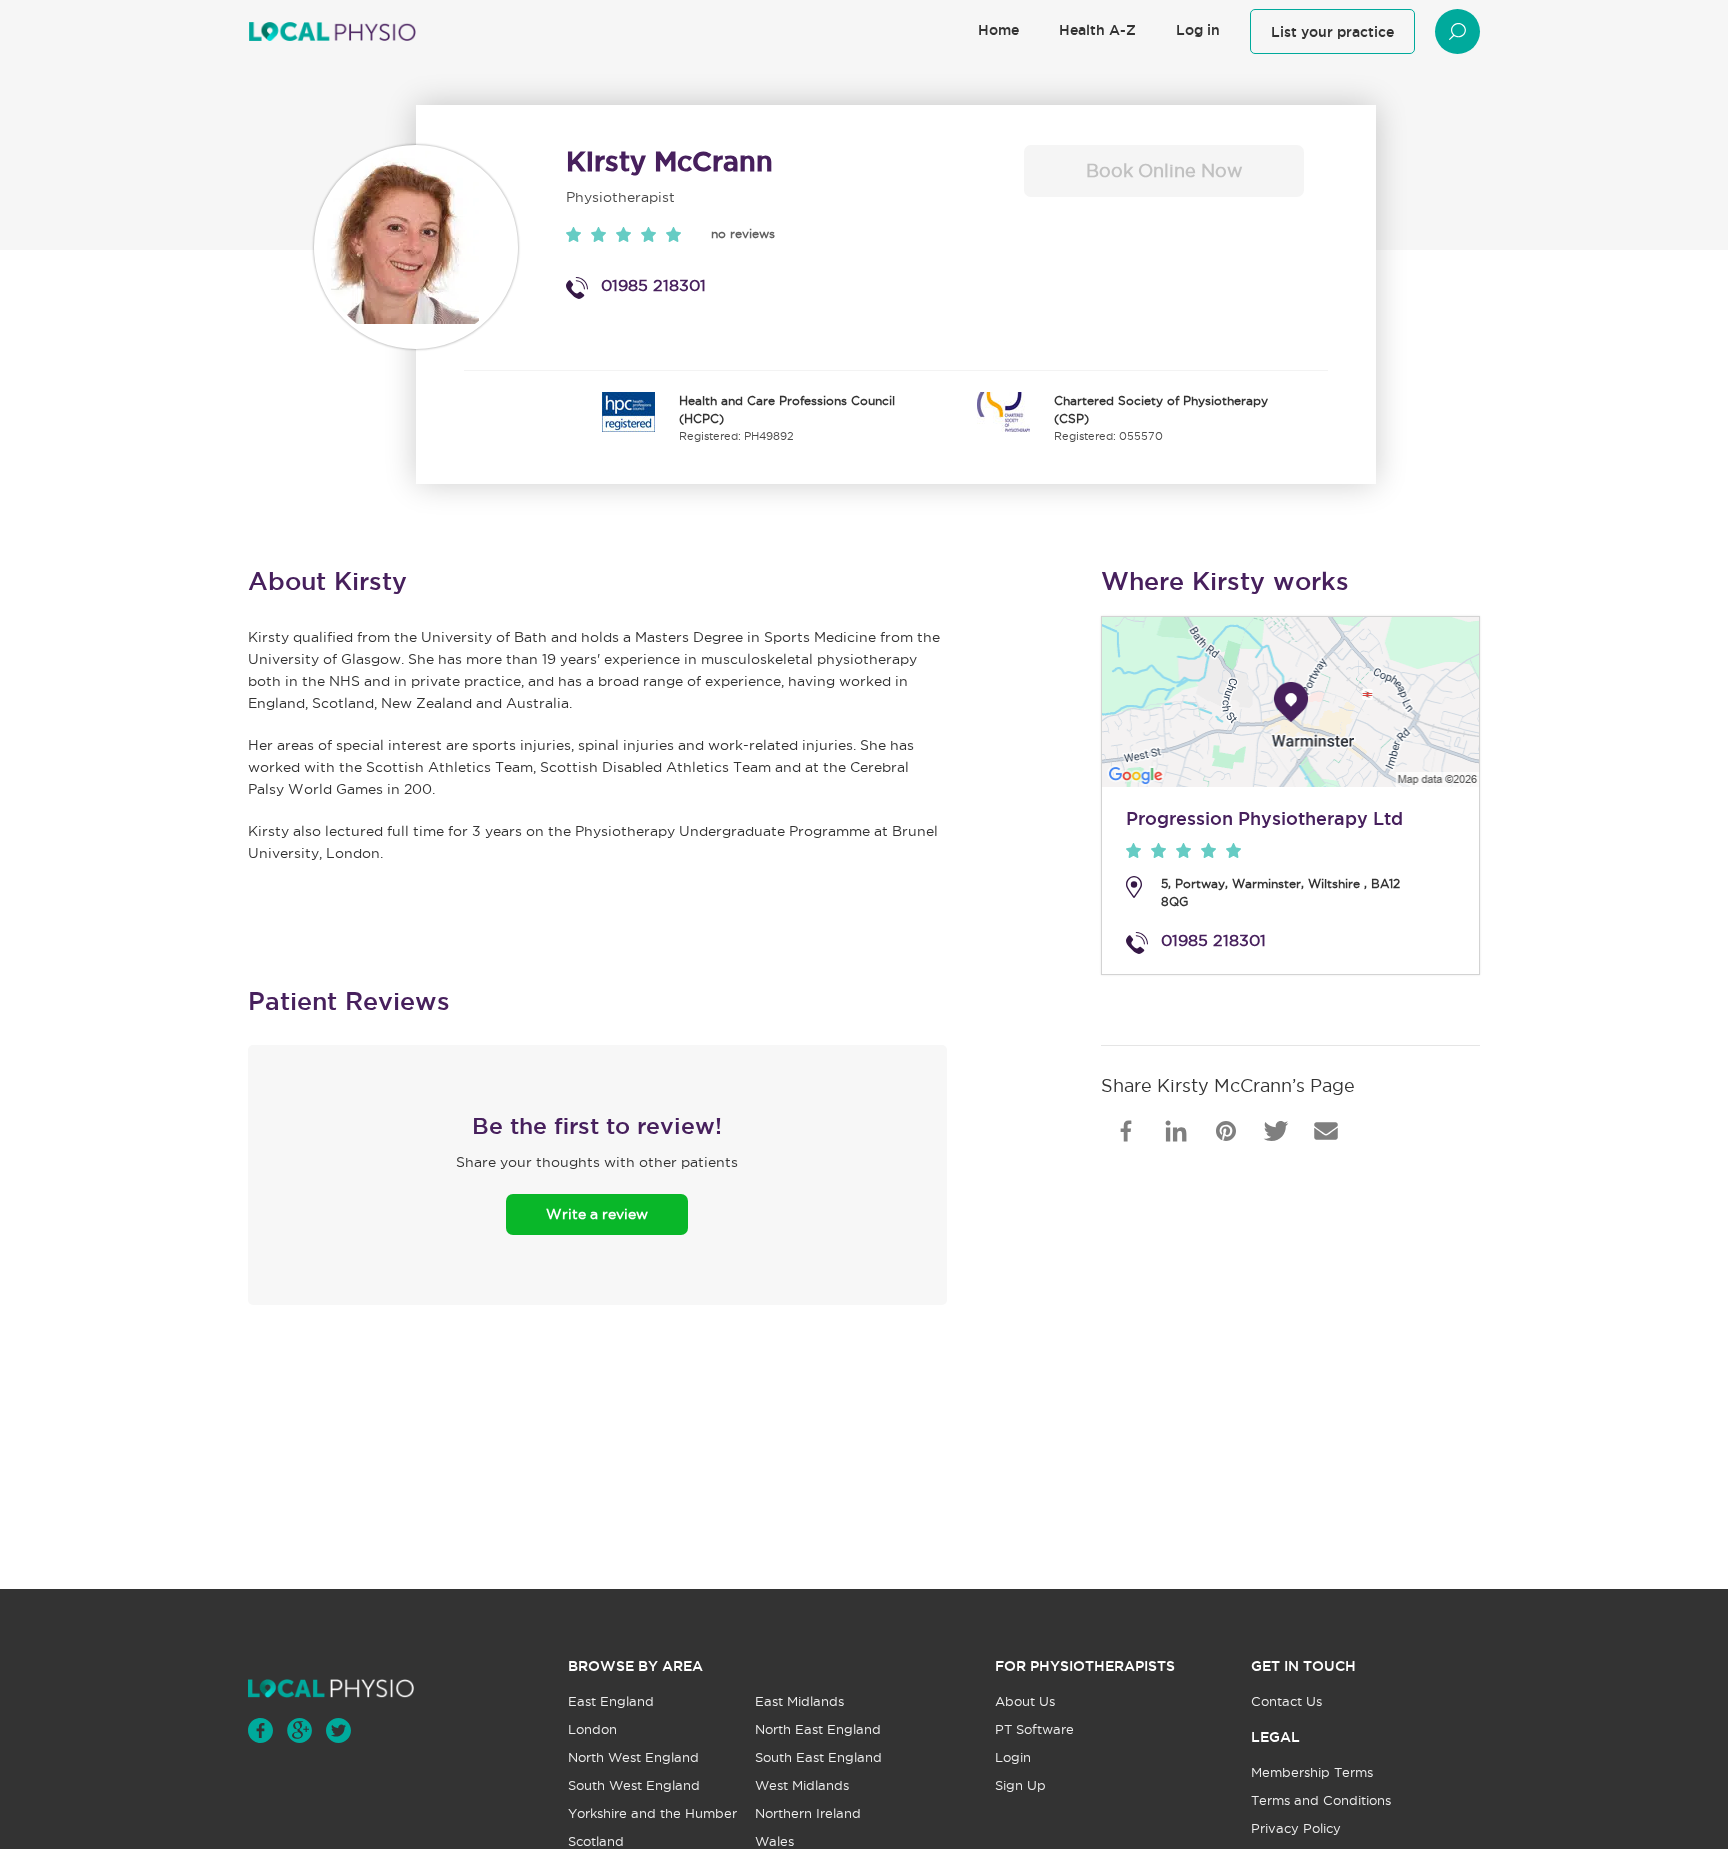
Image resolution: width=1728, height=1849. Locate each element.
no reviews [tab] (743, 233)
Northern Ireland (808, 1813)
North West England (633, 1757)
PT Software (1034, 1729)
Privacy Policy (1296, 1828)
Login (1013, 1757)
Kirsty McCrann (669, 161)
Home (998, 30)
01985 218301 (653, 285)
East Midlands (799, 1701)
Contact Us (1286, 1701)
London (592, 1729)
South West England (634, 1785)
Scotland (596, 1841)
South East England (818, 1757)
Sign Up (1020, 1785)
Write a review (597, 1214)
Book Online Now (1164, 170)
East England (611, 1701)
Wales (774, 1841)
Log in (1198, 30)
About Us (1025, 1701)
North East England (818, 1729)
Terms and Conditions (1321, 1800)
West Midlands (802, 1785)
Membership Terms (1312, 1772)
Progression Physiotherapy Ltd (1264, 818)
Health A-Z (1097, 30)
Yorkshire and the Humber (652, 1813)
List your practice (1332, 32)
